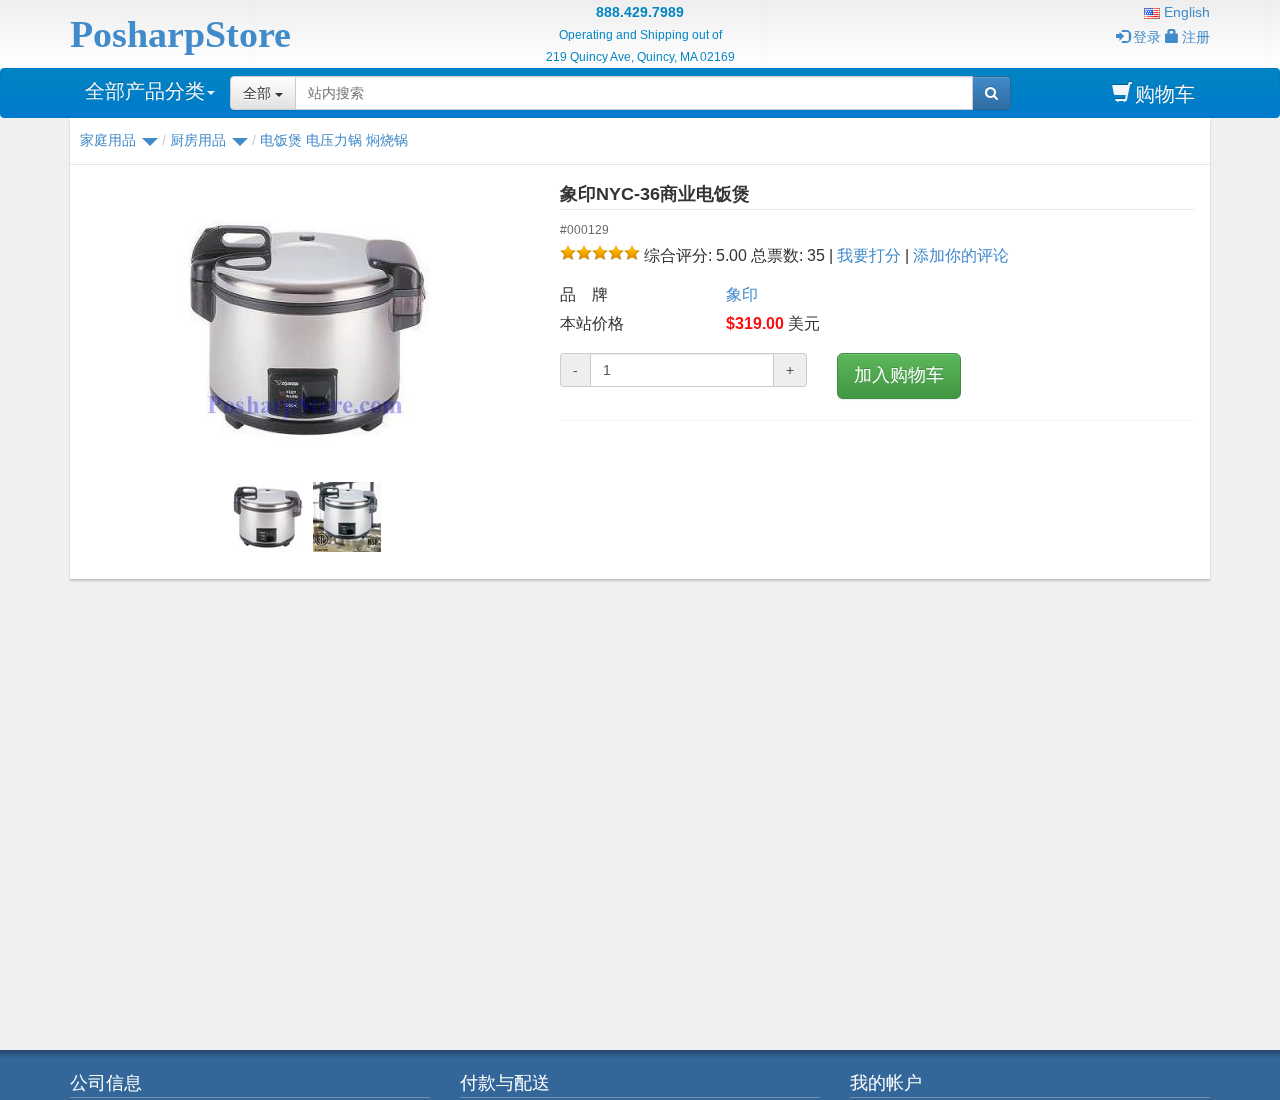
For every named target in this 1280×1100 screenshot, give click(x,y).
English (1185, 12)
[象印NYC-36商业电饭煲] (307, 330)
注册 (1196, 37)
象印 (742, 294)
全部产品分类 (145, 91)
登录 (1147, 37)
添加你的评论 (961, 255)
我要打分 (869, 255)
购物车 (1165, 94)
